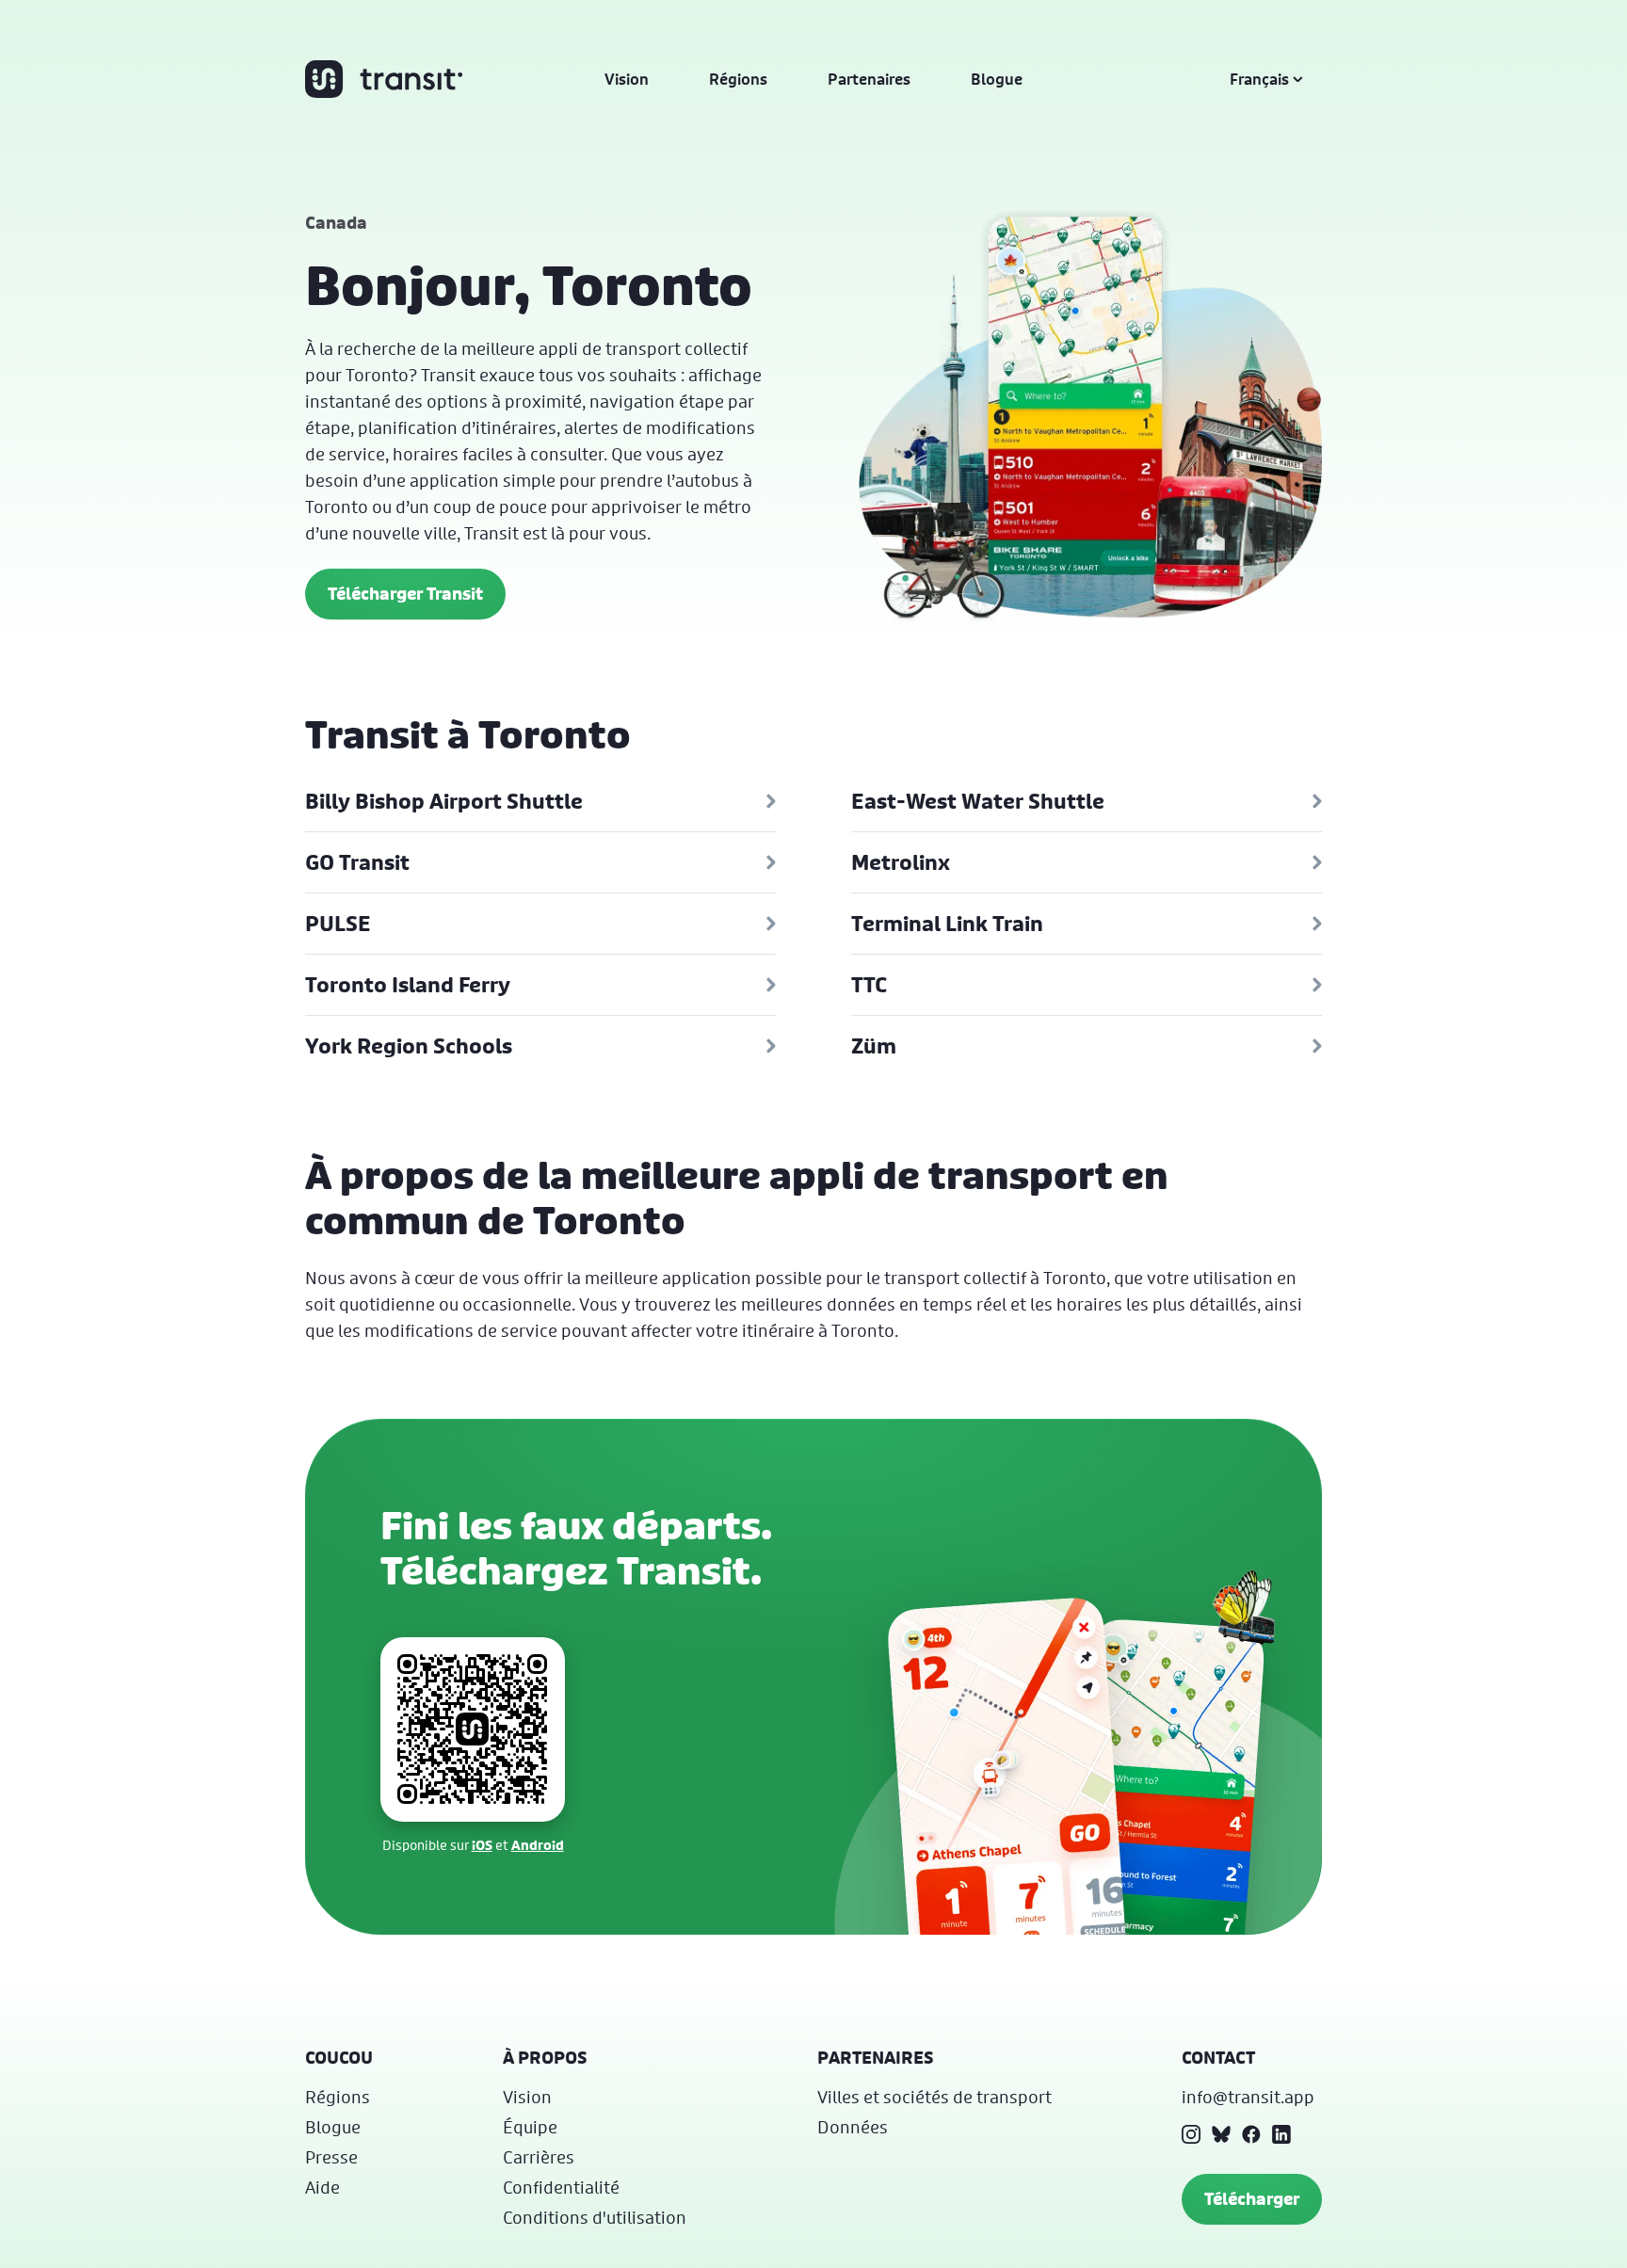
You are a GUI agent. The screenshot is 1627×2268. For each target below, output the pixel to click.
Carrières (539, 2157)
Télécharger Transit (405, 594)
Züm (874, 1046)
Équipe (530, 2127)
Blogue (997, 79)
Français (1259, 79)
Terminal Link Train (947, 924)
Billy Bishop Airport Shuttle (444, 801)
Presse (331, 2157)
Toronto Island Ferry (408, 985)
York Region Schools (409, 1046)
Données (853, 2127)
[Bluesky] (1221, 2134)
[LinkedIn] (1281, 2134)
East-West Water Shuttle (978, 801)
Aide (322, 2187)
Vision (627, 79)
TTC (869, 985)
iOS (482, 1845)
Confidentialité (561, 2187)
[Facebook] (1251, 2134)
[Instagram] (1191, 2134)
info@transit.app (1248, 2097)
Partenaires (869, 79)
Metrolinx (901, 862)
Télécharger (1252, 2199)
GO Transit (357, 862)
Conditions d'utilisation (595, 2217)
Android (538, 1845)
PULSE (338, 924)
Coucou (339, 2058)
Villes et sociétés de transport (934, 2097)
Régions (738, 79)
